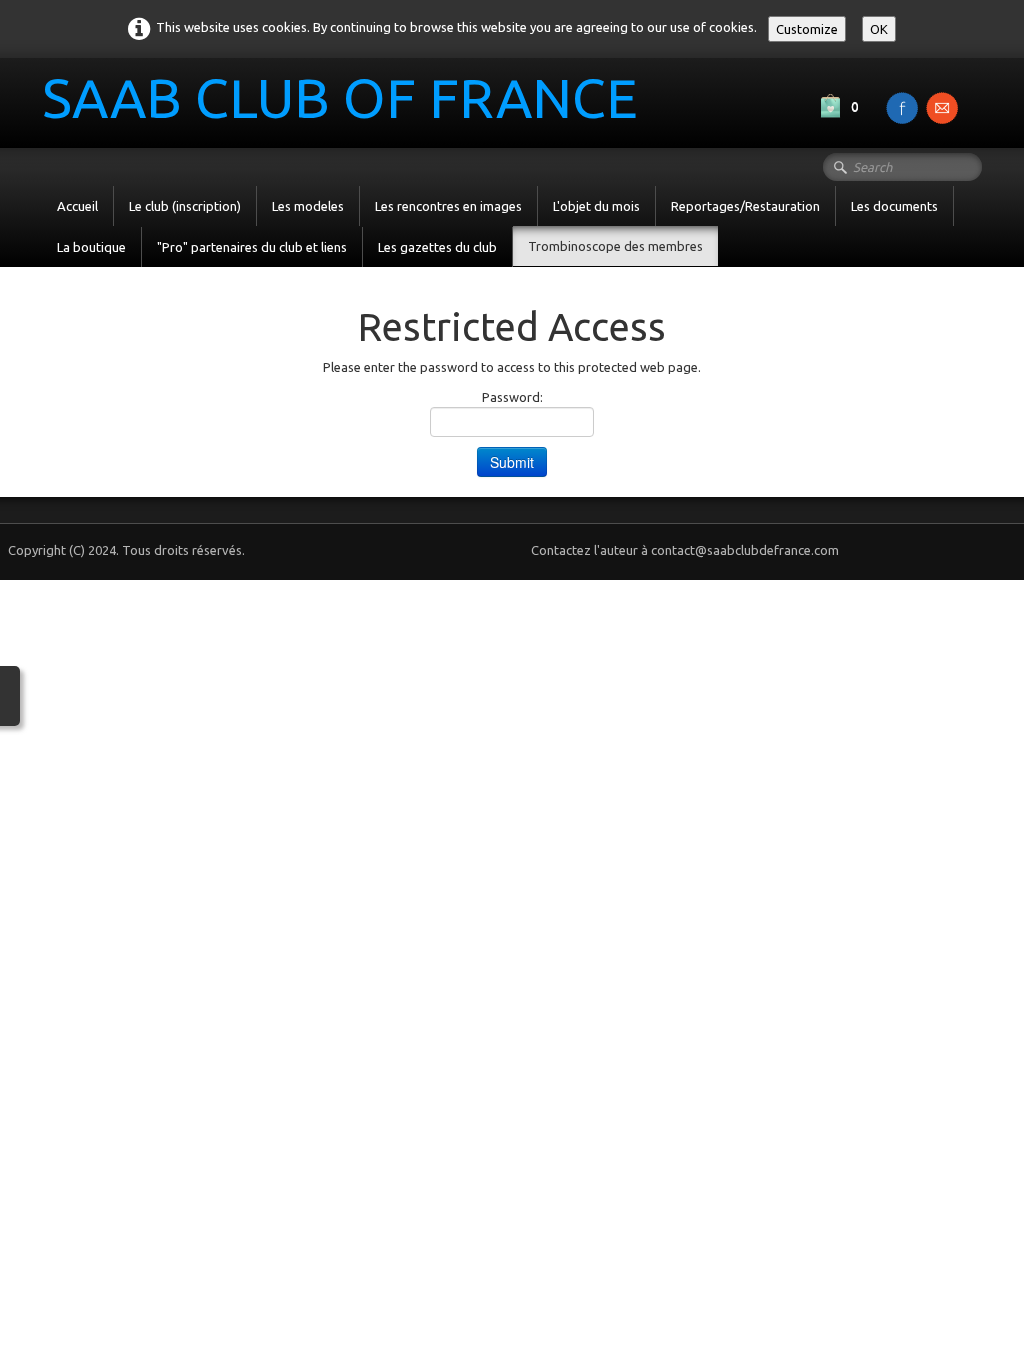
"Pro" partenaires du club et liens (252, 247)
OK (879, 29)
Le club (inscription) (185, 206)
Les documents (894, 206)
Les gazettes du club (437, 247)
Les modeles (308, 206)
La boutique (91, 247)
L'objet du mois (596, 206)
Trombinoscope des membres (615, 246)
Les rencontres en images (448, 206)
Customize (807, 29)
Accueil (77, 206)
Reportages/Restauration (745, 206)
